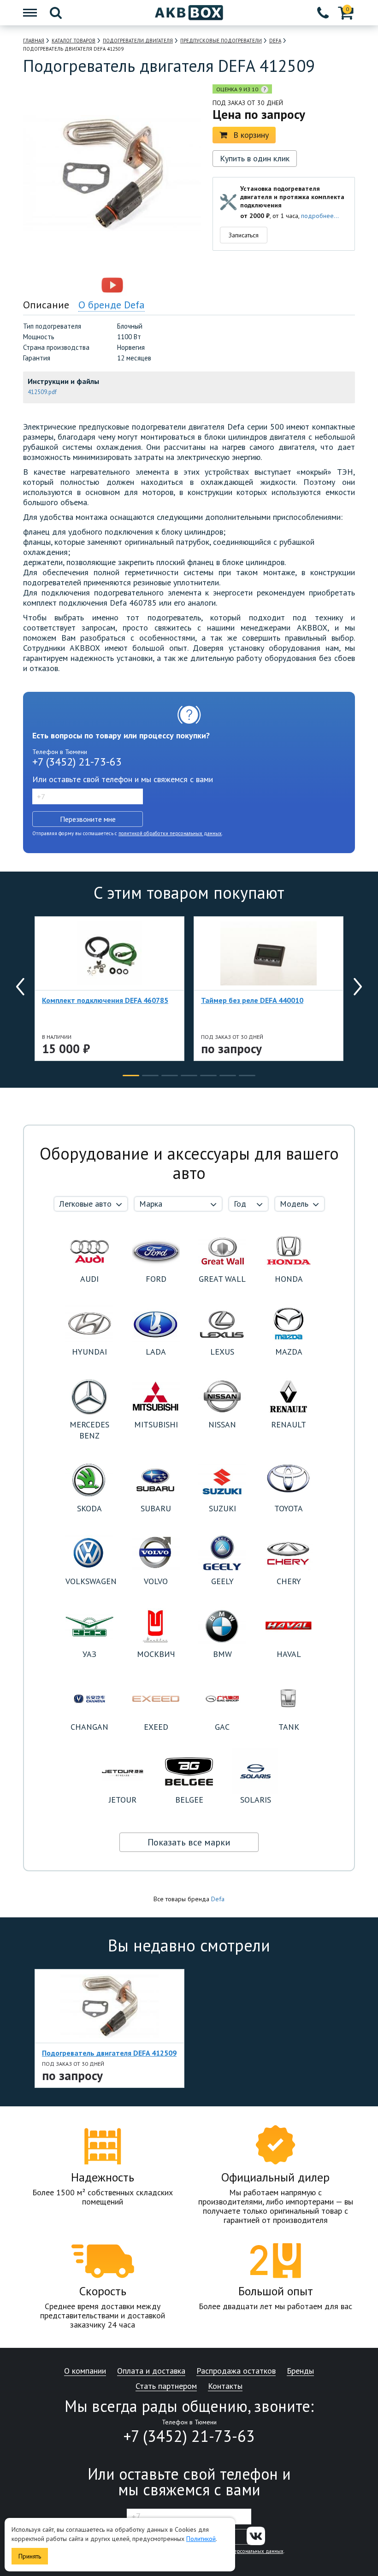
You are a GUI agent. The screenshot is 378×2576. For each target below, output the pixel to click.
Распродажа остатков (236, 2371)
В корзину (251, 135)
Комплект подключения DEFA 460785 (105, 1000)
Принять (30, 2556)
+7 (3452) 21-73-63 (77, 762)
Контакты (225, 2386)
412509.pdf (42, 392)
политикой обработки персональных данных (170, 833)
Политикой (201, 2539)
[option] (72, 285)
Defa (218, 1899)
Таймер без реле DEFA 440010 (252, 1000)
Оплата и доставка (151, 2371)
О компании (85, 2371)
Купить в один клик (255, 158)
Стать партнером (166, 2386)
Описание (46, 305)
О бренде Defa (112, 305)
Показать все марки (189, 1842)
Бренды (300, 2371)
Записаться (244, 235)
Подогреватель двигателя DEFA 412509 (109, 2053)
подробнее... (320, 216)
